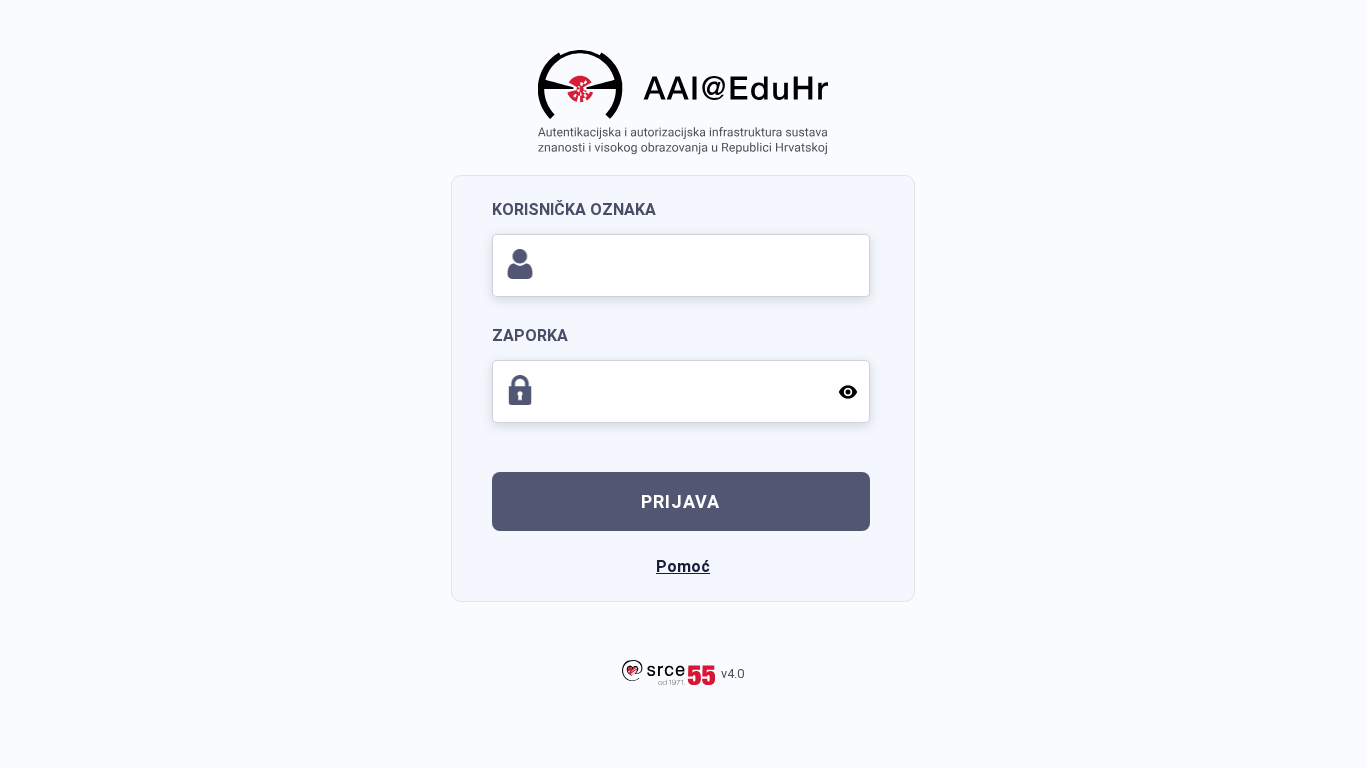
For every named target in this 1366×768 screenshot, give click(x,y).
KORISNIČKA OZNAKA (574, 209)
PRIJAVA (680, 501)
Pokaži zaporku (848, 391)
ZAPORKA (530, 335)
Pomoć (683, 566)
